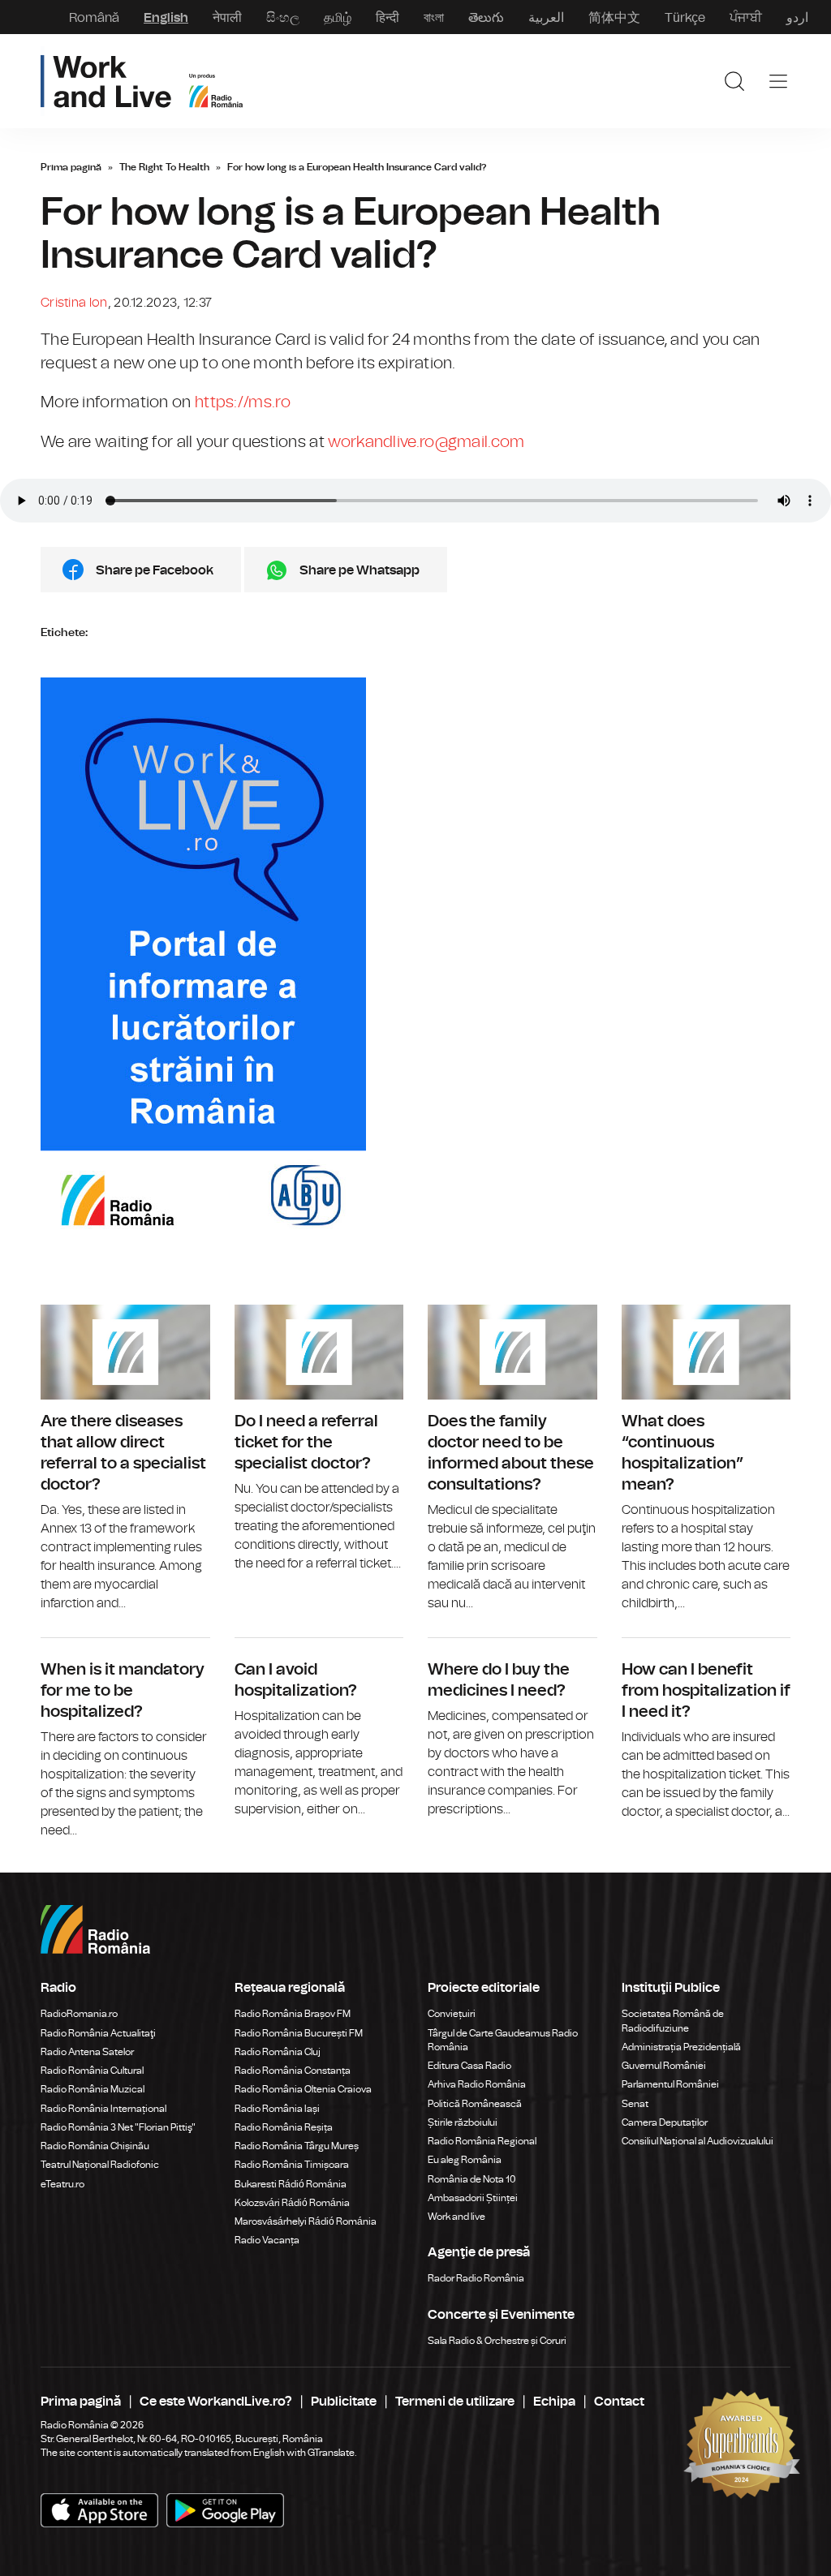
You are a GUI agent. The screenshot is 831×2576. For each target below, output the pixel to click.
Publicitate (344, 2401)
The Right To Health (164, 167)
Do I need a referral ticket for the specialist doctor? (319, 1439)
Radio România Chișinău (95, 2146)
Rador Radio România (476, 2278)
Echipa (554, 2401)
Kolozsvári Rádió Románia (292, 2203)
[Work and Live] (142, 81)
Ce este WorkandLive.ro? (216, 2401)
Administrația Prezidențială (681, 2047)
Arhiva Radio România (477, 2084)
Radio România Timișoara (292, 2165)
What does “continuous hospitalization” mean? (706, 1459)
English (166, 17)
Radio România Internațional (103, 2109)
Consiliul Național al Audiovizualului (698, 2141)
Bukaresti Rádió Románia (291, 2184)
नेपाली (227, 17)
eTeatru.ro (62, 2184)
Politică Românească (475, 2104)
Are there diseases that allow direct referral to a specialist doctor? (125, 1459)
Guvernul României (664, 2066)
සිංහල (283, 17)
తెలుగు (486, 17)
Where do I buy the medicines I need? (512, 1729)
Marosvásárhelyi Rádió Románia (306, 2221)
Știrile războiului (463, 2122)
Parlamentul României (670, 2084)
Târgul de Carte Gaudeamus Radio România (503, 2040)
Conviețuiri (452, 2014)
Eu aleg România (465, 2160)
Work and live (456, 2217)
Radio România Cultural (92, 2071)
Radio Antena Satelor (87, 2052)
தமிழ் (338, 17)
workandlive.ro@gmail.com (426, 442)
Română (94, 17)
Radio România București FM (299, 2033)
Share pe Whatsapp (360, 570)
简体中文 (614, 17)
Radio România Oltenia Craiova (303, 2089)
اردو (797, 17)
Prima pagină (71, 167)
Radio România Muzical (93, 2089)
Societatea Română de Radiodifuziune (673, 2021)
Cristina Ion (74, 303)
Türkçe (685, 17)
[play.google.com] (99, 2510)
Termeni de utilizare (455, 2401)
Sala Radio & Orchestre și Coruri (497, 2341)
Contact (619, 2401)
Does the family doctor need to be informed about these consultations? (512, 1459)
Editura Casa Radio (469, 2066)
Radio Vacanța (267, 2240)
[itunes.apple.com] (225, 2510)
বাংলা (434, 17)
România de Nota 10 (472, 2179)
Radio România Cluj (278, 2052)
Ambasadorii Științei (473, 2198)
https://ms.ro (243, 402)
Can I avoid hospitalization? (319, 1729)
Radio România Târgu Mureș (297, 2146)
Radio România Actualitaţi (98, 2033)
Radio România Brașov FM (293, 2014)
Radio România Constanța (293, 2071)
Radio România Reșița (284, 2127)
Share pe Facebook (155, 570)
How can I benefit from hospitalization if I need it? (706, 1730)
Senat (635, 2104)
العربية (546, 17)
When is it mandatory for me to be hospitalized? (125, 1739)
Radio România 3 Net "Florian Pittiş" (118, 2127)
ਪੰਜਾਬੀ (746, 17)
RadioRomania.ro (79, 2014)
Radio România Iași (277, 2109)
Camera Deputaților (665, 2122)
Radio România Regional (482, 2141)
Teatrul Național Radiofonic (100, 2165)
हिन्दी (388, 17)
